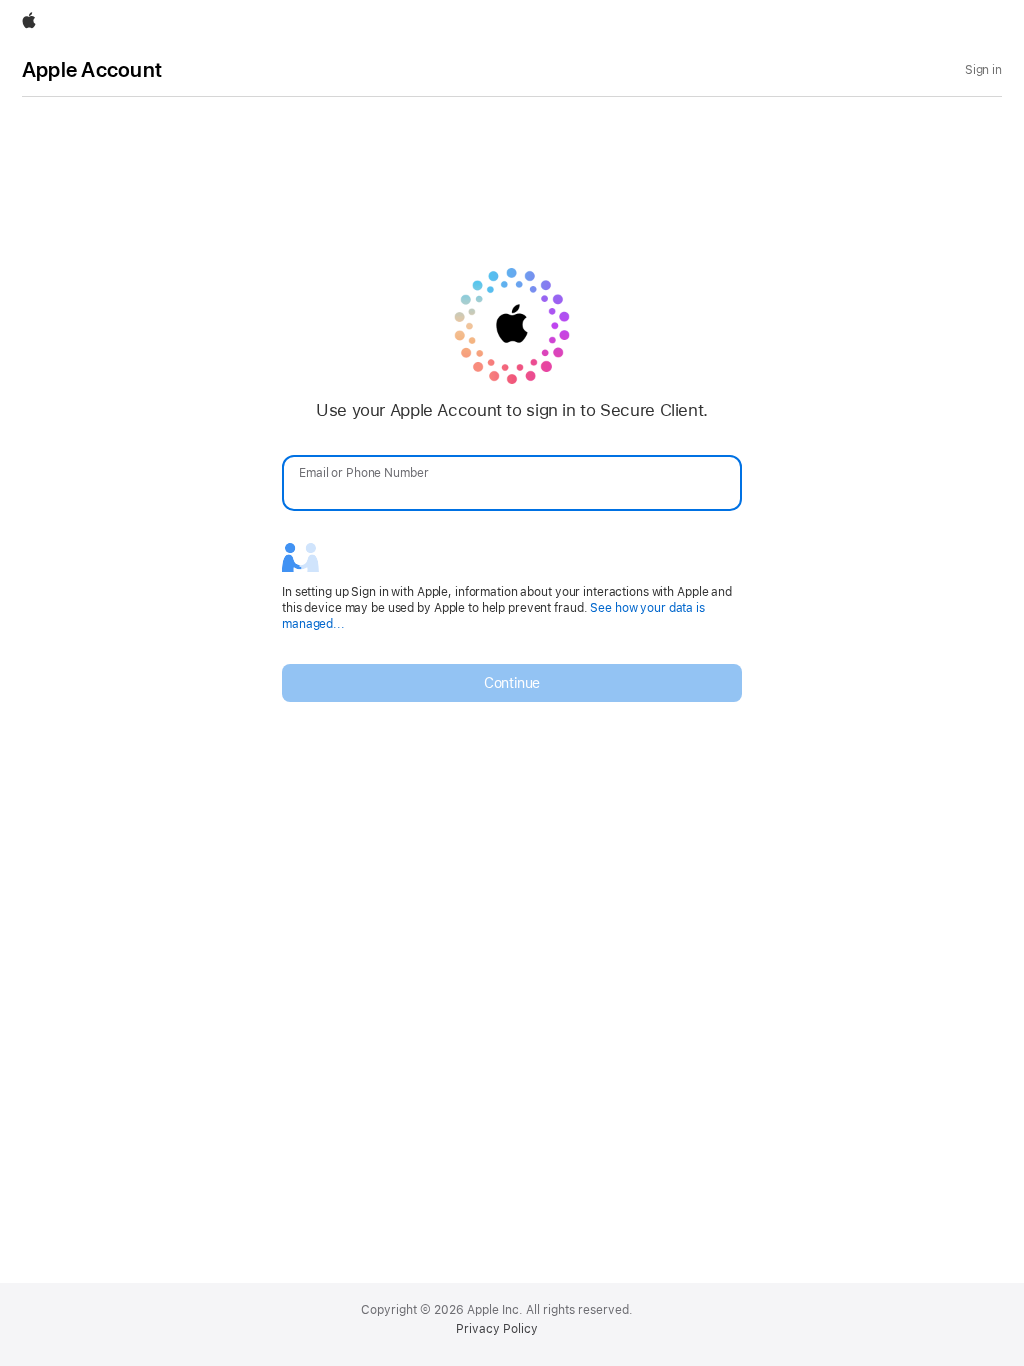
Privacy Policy (497, 1329)
